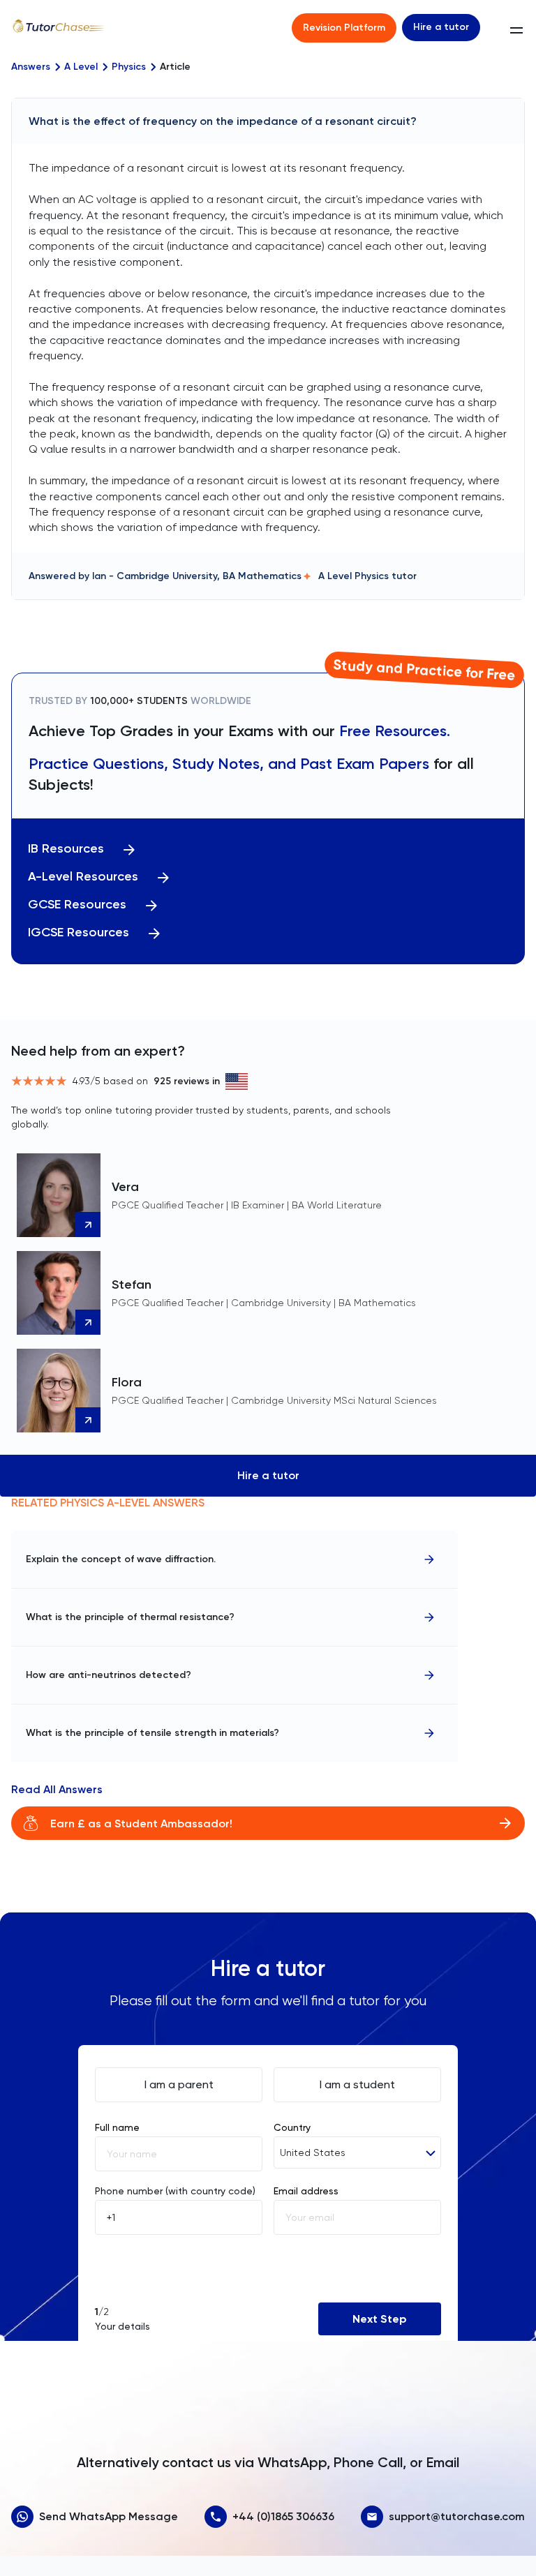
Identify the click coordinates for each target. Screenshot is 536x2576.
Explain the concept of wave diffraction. (121, 1559)
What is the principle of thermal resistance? (130, 1617)
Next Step (380, 2319)
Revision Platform (344, 28)
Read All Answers (57, 1790)
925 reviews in (187, 1081)
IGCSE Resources (79, 933)
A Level (81, 67)
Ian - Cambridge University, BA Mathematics (197, 576)
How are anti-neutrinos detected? (109, 1675)
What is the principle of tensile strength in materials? (152, 1733)
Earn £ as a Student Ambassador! (141, 1824)
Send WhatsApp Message (109, 2516)
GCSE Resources (77, 905)
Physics (129, 67)
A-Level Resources (83, 877)
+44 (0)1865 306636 (283, 2516)
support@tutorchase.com (457, 2516)
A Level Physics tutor (367, 576)
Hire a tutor (441, 27)
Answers (31, 67)
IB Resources (66, 849)
